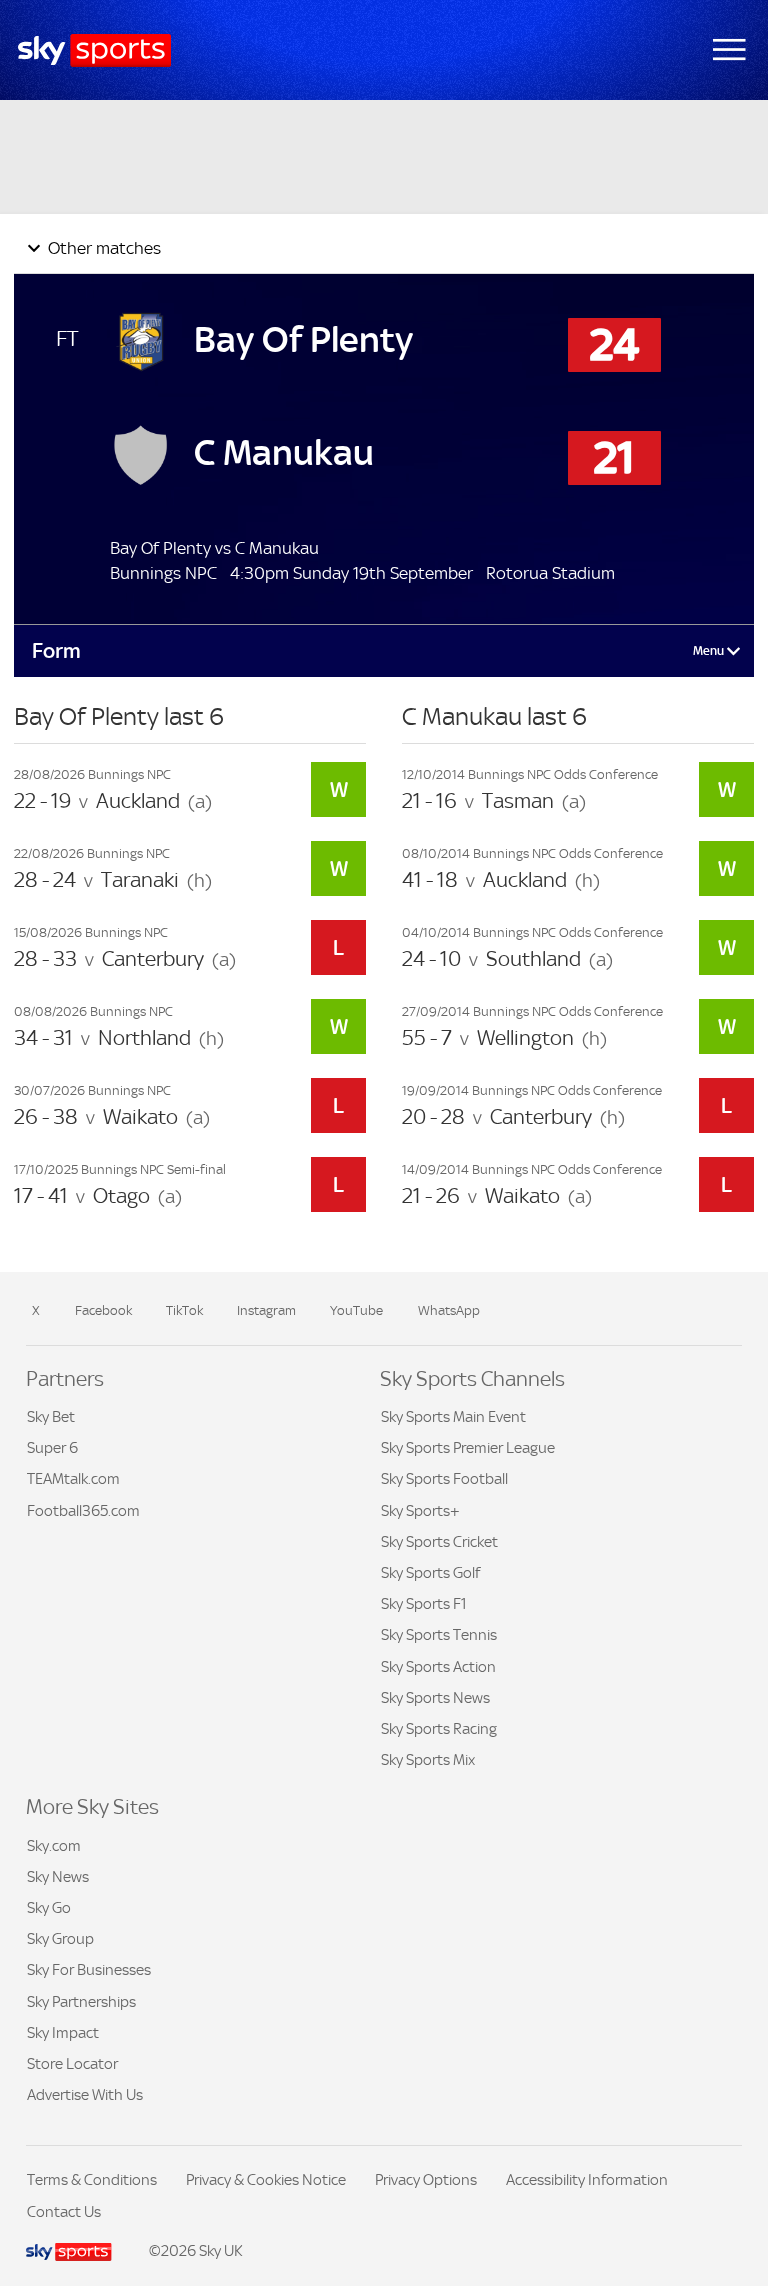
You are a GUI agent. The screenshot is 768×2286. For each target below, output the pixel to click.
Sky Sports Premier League (468, 1447)
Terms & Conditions (92, 2179)
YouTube (356, 1310)
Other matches (102, 248)
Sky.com (54, 1845)
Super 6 (52, 1447)
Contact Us (64, 2211)
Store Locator (72, 2063)
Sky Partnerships (81, 2001)
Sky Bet (51, 1416)
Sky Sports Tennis (439, 1634)
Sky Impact (63, 2032)
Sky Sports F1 (424, 1603)
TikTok (184, 1310)
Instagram (266, 1310)
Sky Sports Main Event (453, 1416)
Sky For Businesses (89, 1969)
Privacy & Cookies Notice (266, 2179)
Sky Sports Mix (428, 1759)
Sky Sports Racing (439, 1728)
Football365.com (83, 1510)
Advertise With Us (85, 2094)
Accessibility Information (587, 2179)
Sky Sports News (435, 1697)
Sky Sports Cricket (439, 1541)
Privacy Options (426, 2179)
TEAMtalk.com (73, 1478)
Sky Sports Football (444, 1478)
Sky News (58, 1876)
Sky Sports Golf (430, 1572)
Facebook (103, 1310)
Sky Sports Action (438, 1666)
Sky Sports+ (420, 1510)
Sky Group (60, 1938)
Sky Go (49, 1907)
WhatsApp (449, 1310)
